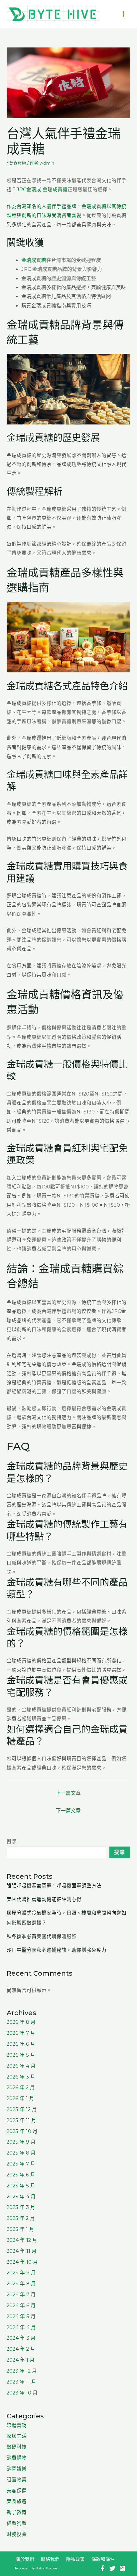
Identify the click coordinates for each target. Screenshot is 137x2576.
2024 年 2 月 (21, 2349)
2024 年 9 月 (21, 2273)
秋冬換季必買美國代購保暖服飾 (42, 1936)
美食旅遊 (18, 163)
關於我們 (25, 2559)
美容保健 (17, 2491)
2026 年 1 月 (20, 2098)
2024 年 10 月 (22, 2262)
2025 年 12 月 (22, 2109)
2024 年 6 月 (21, 2306)
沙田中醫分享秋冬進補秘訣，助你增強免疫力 (57, 1950)
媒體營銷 (17, 2425)
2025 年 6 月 (21, 2175)
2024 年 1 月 (21, 2360)
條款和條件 (103, 2559)
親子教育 (17, 2512)
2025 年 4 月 (21, 2197)
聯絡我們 (50, 2559)
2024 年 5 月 (21, 2316)
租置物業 (17, 2480)
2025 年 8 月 (21, 2153)
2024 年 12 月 (22, 2240)
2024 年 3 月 (21, 2338)
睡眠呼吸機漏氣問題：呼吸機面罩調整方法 (54, 1886)
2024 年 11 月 (22, 2251)
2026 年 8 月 (21, 2022)
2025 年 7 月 (21, 2164)
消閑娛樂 (17, 2469)
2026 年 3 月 (21, 2077)
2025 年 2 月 (21, 2218)
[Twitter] (112, 2568)
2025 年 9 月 (21, 2142)
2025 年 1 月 (20, 2229)
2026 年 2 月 (21, 2087)
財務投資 (17, 2534)
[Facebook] (102, 2568)
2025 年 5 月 (21, 2186)
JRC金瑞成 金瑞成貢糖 (42, 189)
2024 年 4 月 (21, 2327)
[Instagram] (122, 2568)
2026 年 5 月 (21, 2055)
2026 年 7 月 (21, 2033)
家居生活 (17, 2436)
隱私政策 (75, 2559)
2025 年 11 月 (21, 2120)
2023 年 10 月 (22, 2393)
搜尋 (12, 1842)
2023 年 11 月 (21, 2382)
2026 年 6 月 (21, 2044)
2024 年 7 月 (21, 2295)
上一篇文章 (68, 1793)
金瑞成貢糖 (34, 260)
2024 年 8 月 (21, 2284)
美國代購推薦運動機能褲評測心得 (44, 1899)
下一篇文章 (68, 1811)
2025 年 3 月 (21, 2207)
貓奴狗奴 (17, 2523)
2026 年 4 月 (21, 2066)
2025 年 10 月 (22, 2131)
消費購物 (17, 2458)
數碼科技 (17, 2447)
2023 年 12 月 (22, 2371)
